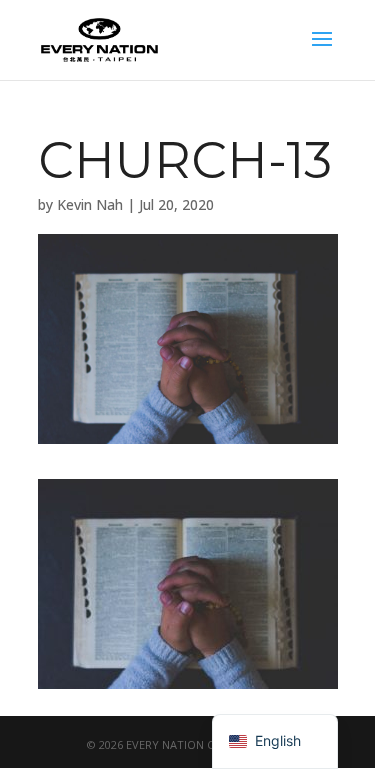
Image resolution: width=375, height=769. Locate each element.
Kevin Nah (90, 204)
